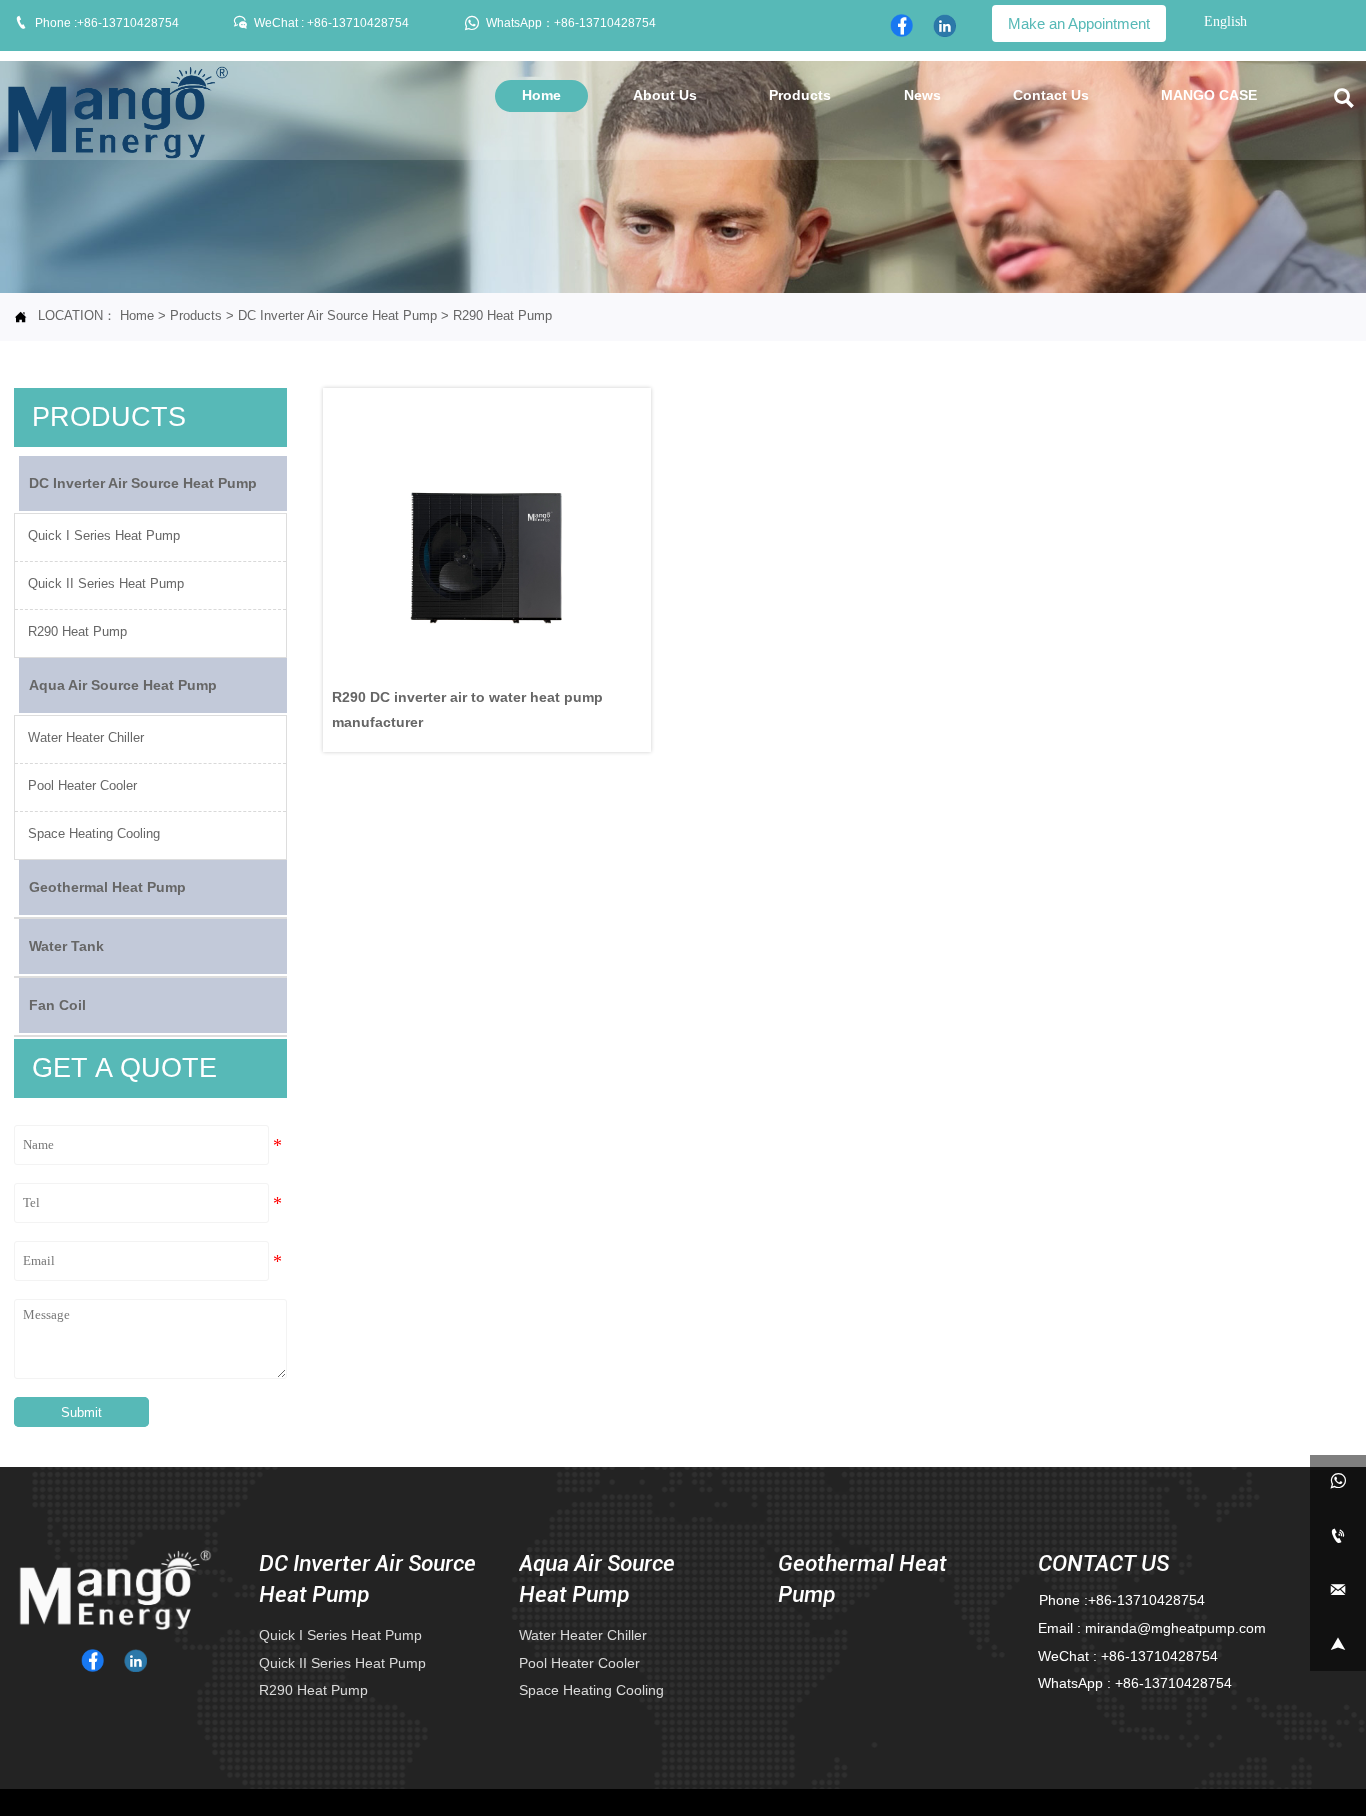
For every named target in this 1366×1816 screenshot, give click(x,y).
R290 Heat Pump (502, 316)
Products (196, 316)
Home (137, 316)
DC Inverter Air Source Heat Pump (337, 316)
